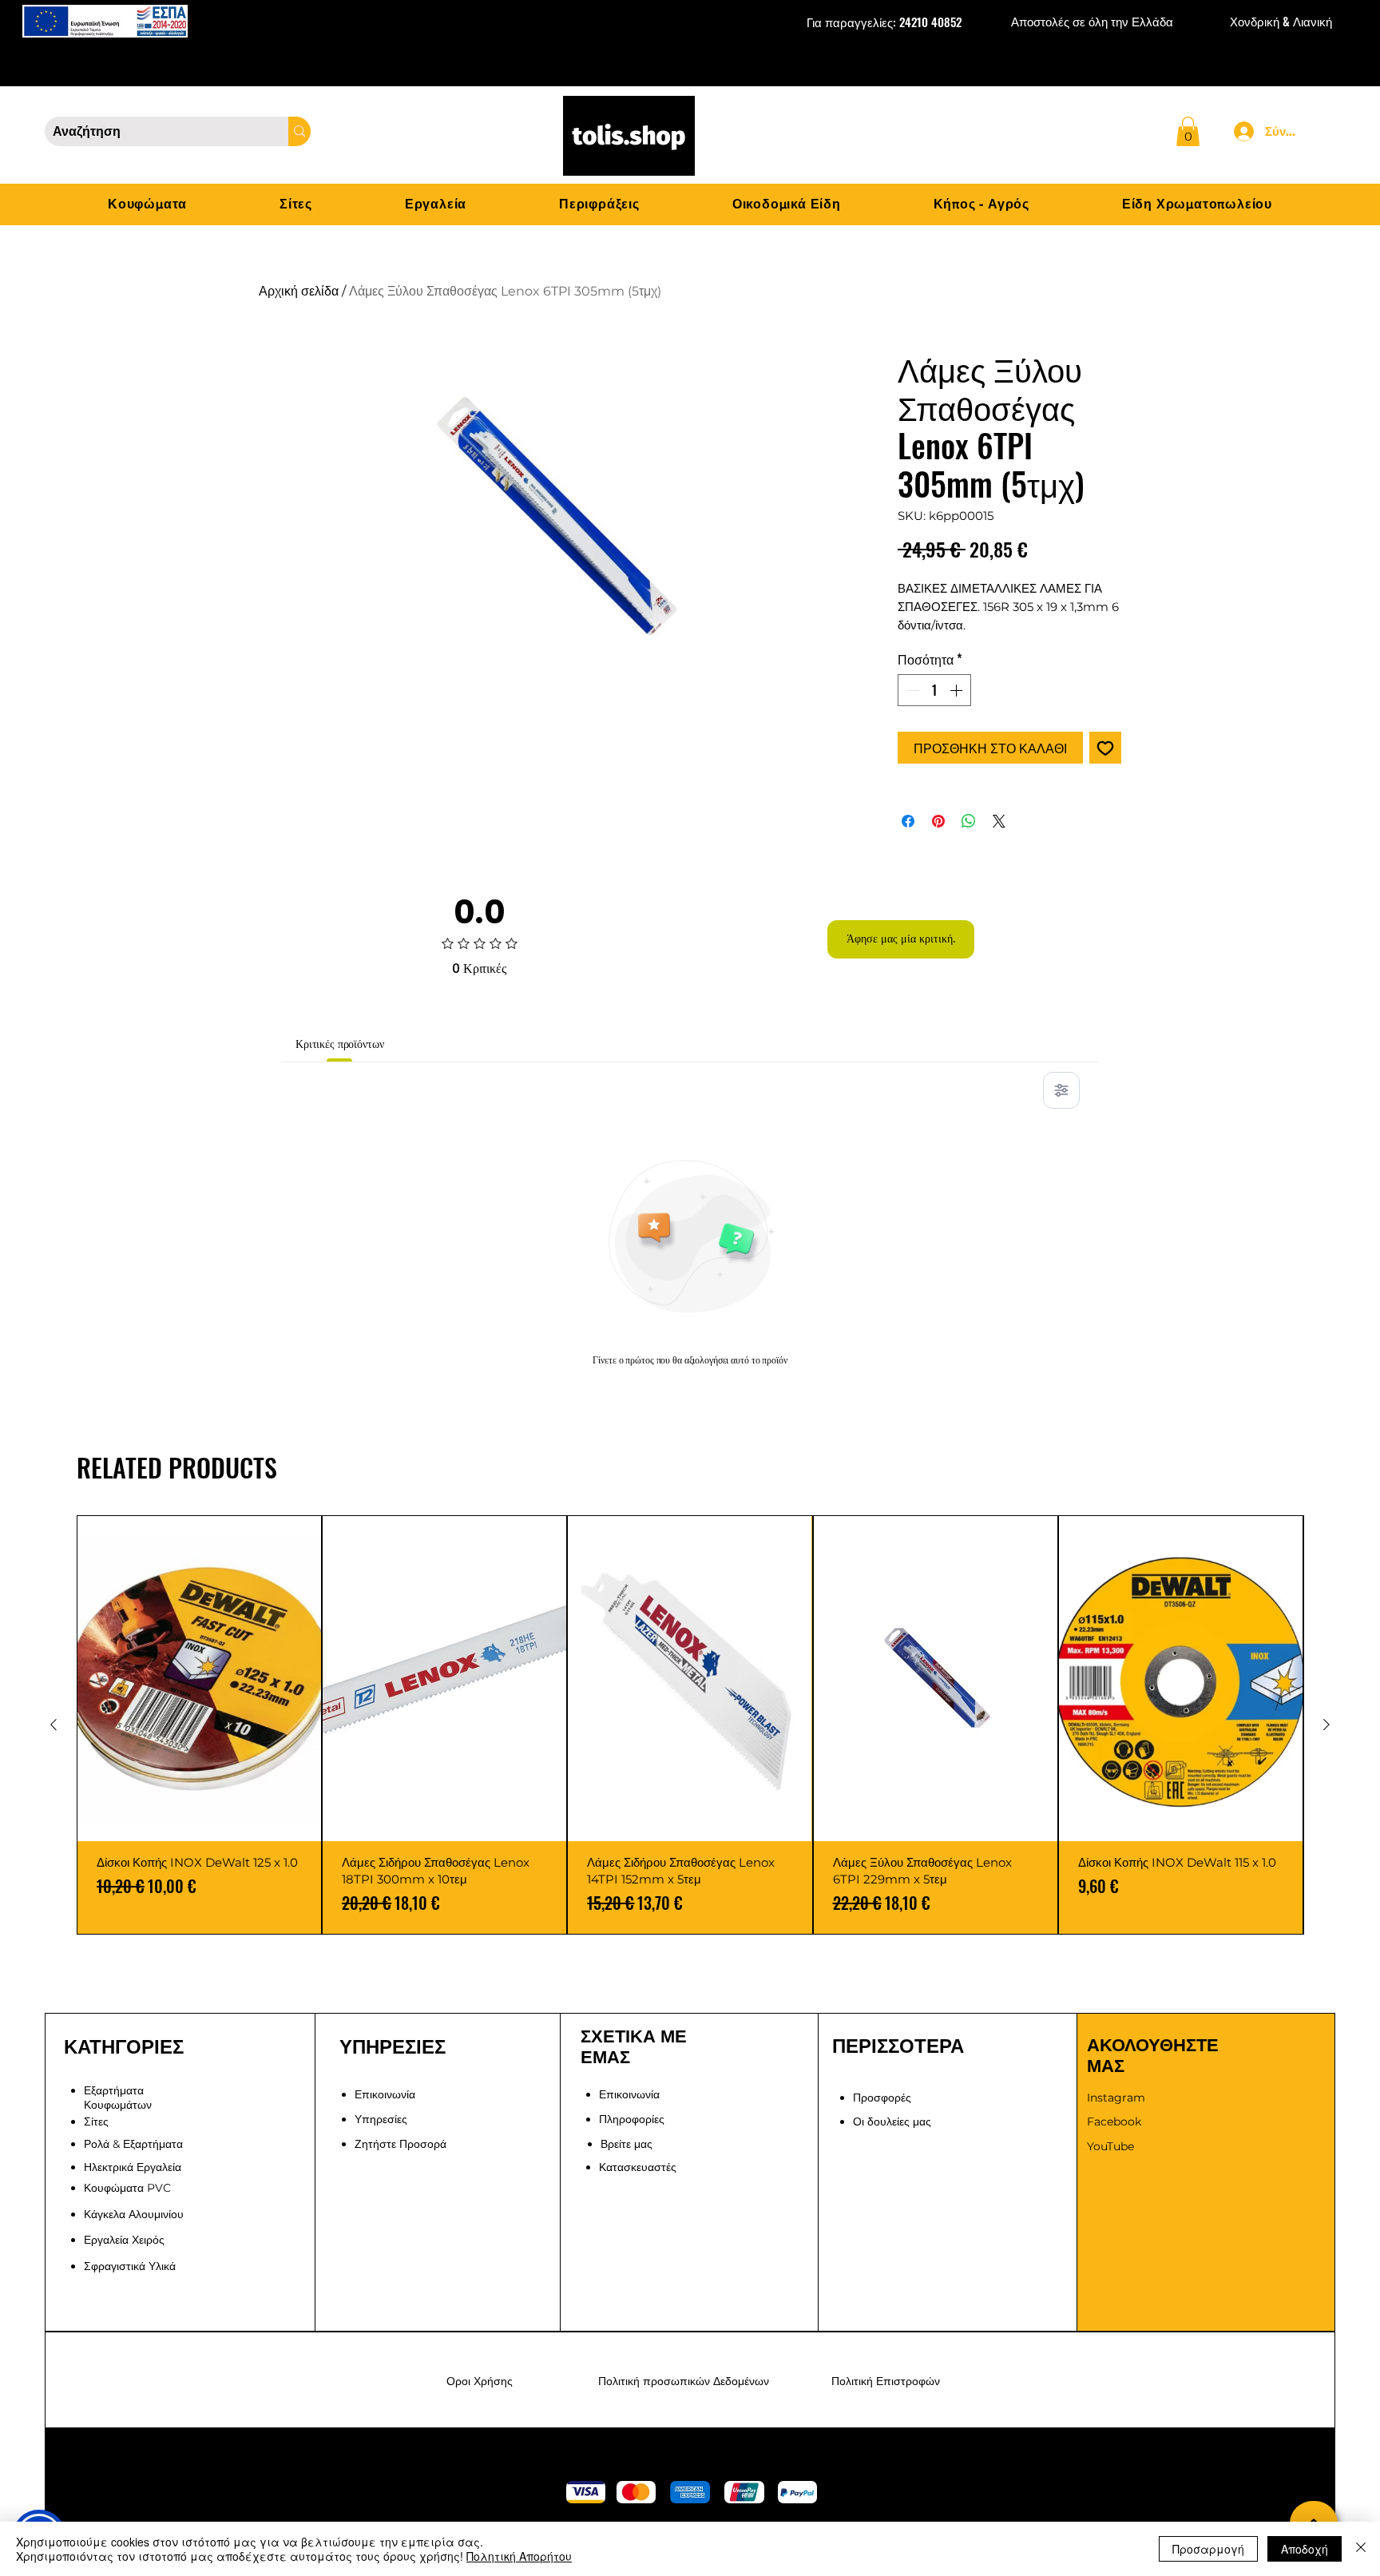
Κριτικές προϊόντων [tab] (339, 1044)
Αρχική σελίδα (299, 291)
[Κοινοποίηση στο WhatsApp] (969, 821)
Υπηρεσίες (381, 2119)
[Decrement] (911, 690)
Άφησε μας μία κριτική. (901, 939)
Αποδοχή (1305, 2549)
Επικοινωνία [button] (385, 2094)
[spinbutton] (934, 690)
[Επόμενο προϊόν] (1326, 1725)
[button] (1188, 131)
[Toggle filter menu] (1061, 1090)
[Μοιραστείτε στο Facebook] (908, 821)
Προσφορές (882, 2098)
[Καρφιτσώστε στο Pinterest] (938, 821)
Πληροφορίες (632, 2119)
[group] (690, 1725)
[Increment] (958, 690)
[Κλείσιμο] (1361, 2549)
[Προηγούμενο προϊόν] (54, 1725)
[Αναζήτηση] (299, 131)
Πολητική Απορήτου (519, 2556)
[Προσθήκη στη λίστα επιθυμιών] (1105, 748)
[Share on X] (999, 821)
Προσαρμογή (1208, 2549)
